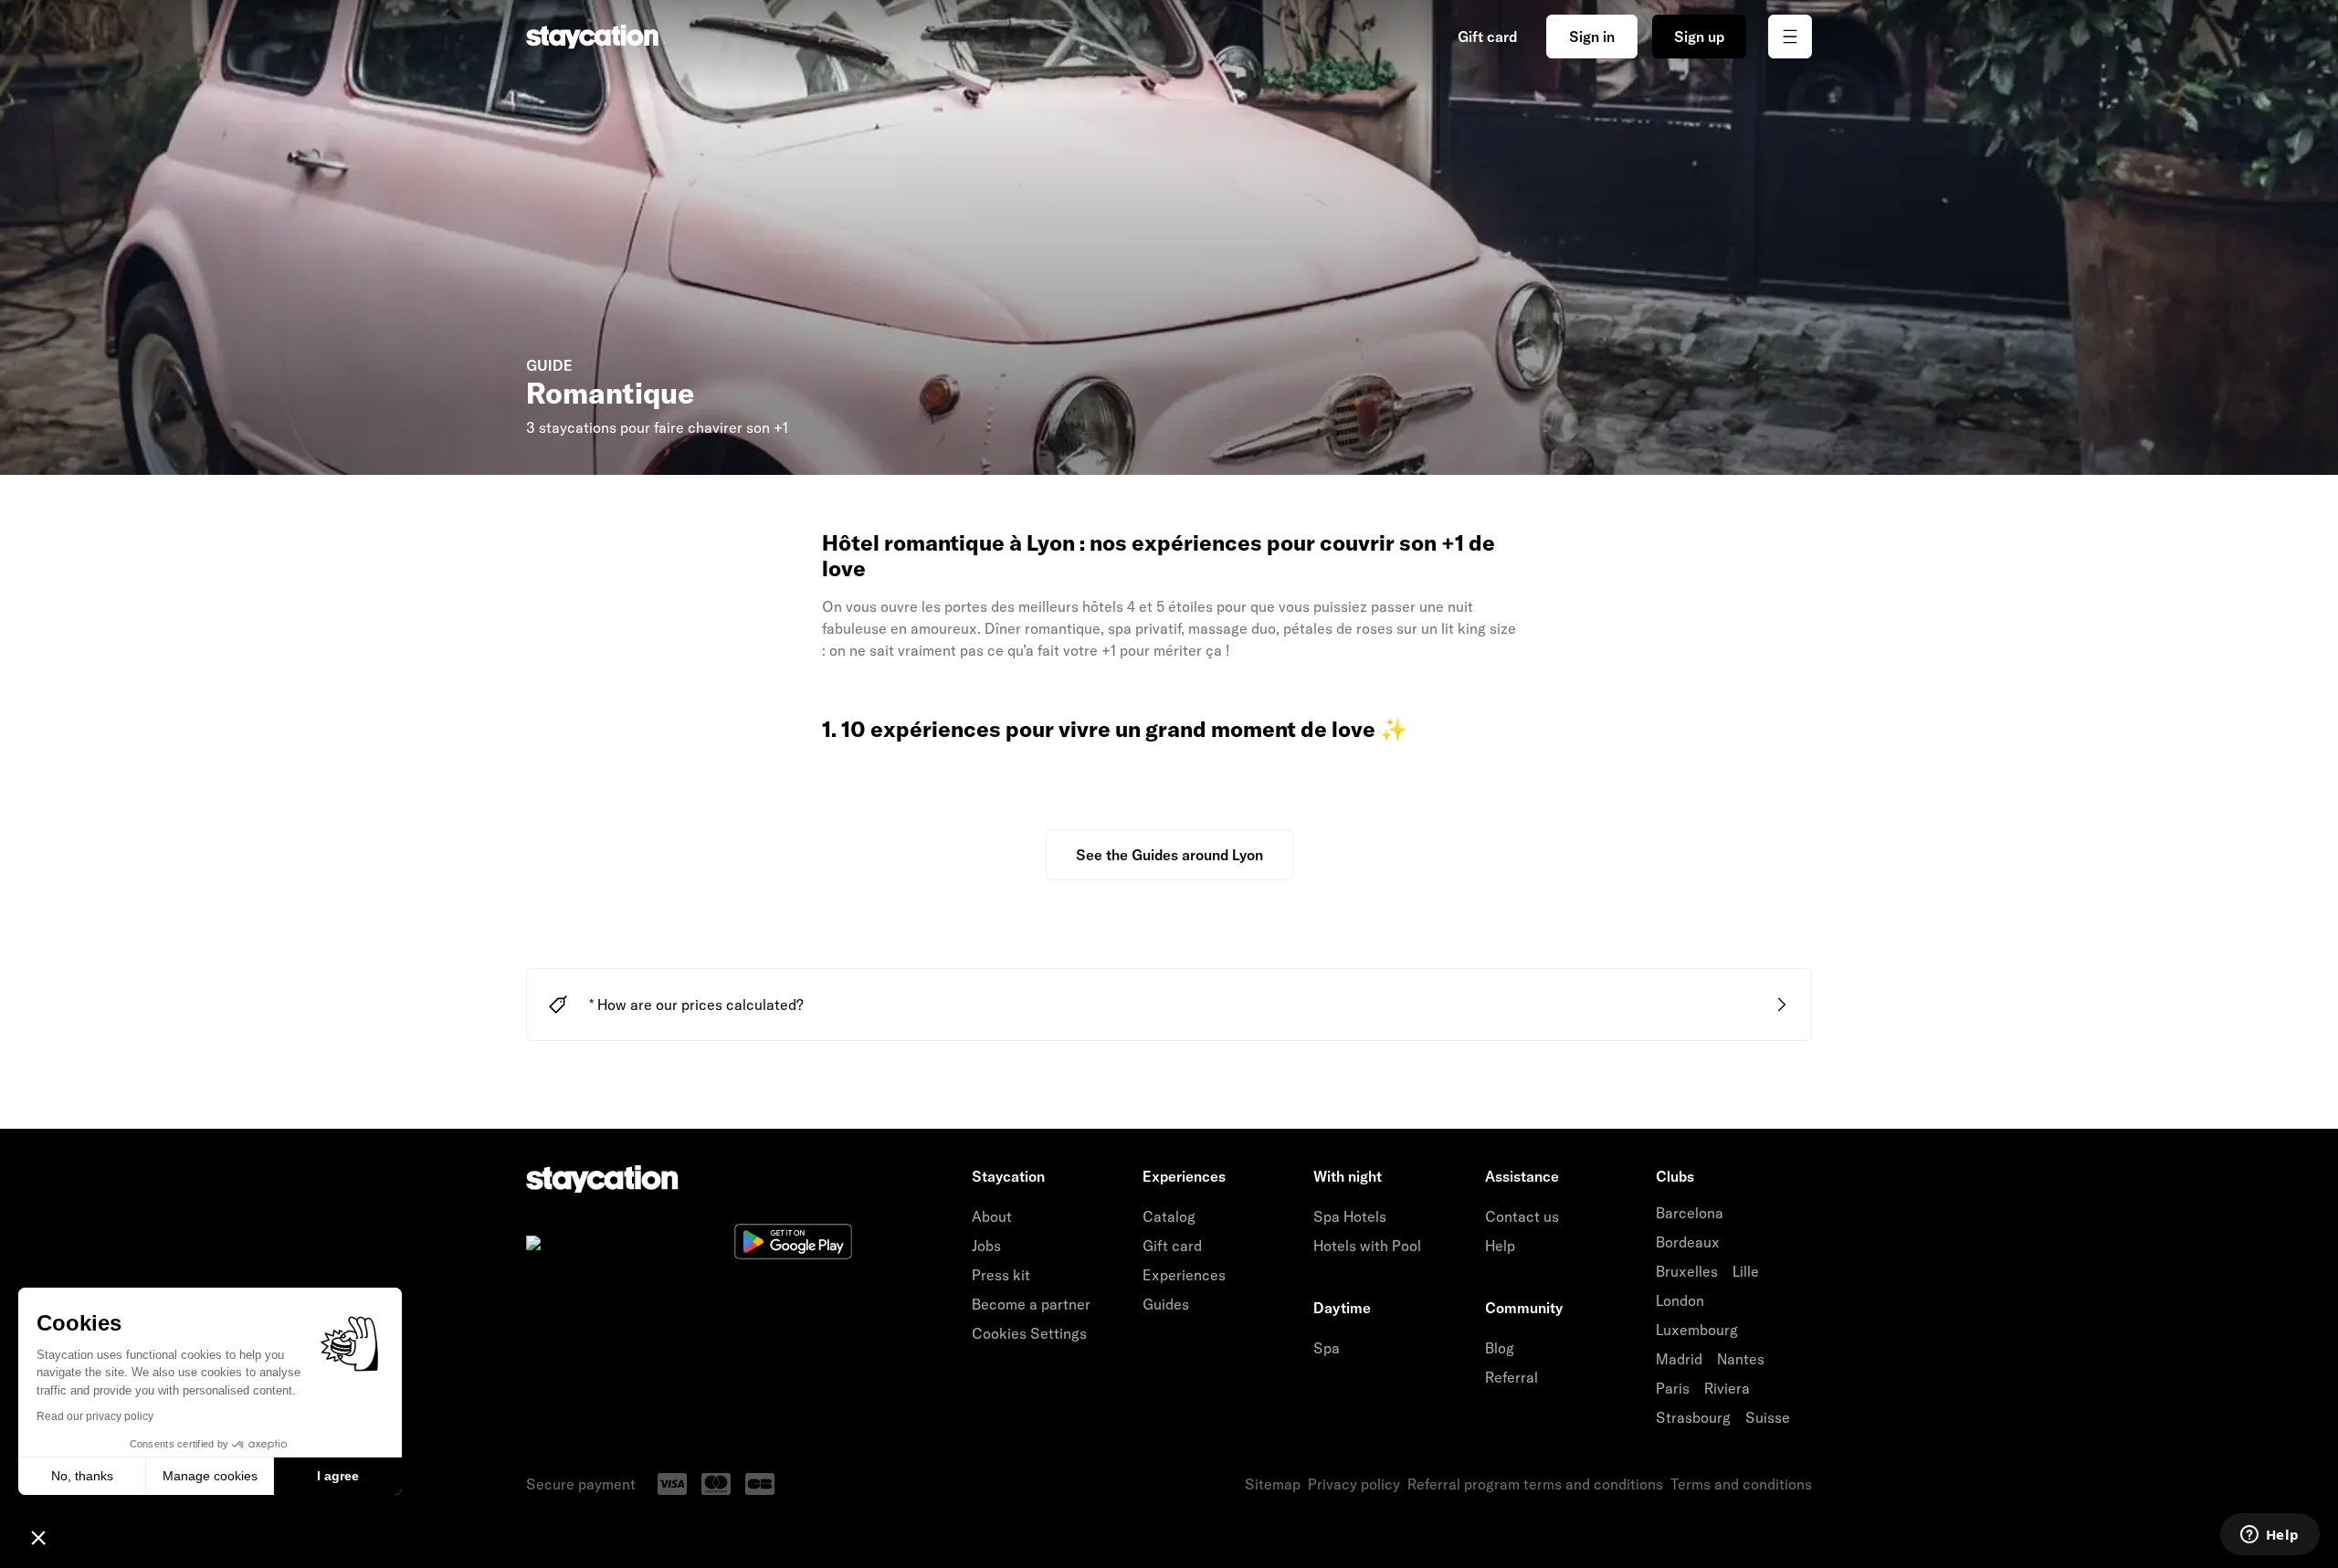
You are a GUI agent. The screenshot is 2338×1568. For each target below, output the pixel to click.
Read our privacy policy (95, 1416)
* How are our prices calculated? (696, 1005)
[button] (38, 1537)
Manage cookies (210, 1476)
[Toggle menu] (1790, 37)
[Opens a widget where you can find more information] (2270, 1536)
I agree (338, 1476)
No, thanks (82, 1476)
